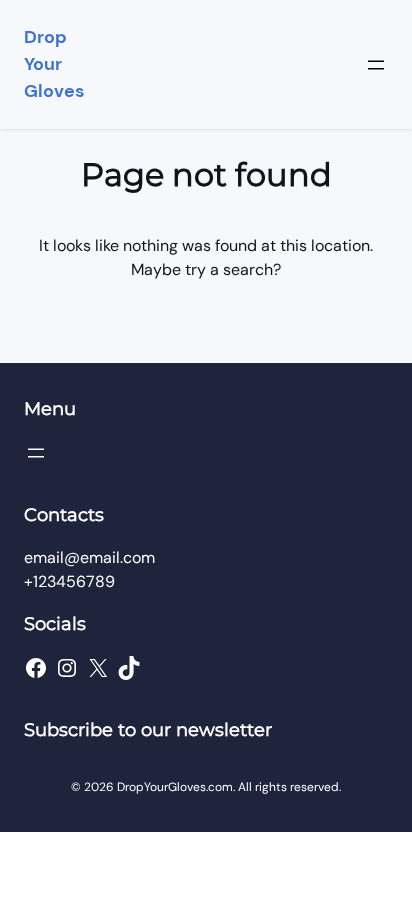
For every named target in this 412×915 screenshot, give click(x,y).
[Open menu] (376, 65)
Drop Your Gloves (54, 64)
